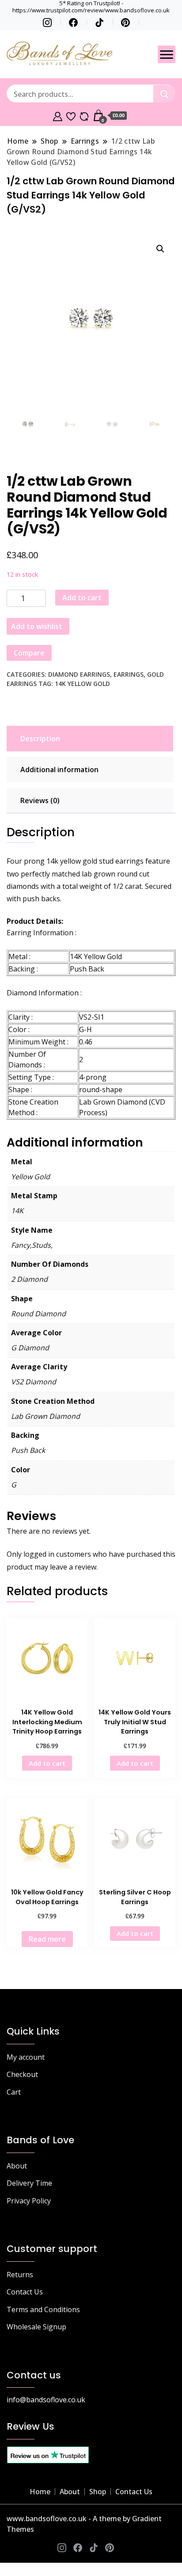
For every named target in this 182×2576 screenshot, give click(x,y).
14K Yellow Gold (82, 684)
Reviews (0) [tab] (40, 800)
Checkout (22, 2074)
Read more (47, 1939)
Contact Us (25, 2292)
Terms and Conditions (43, 2309)
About (17, 2166)
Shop (98, 2492)
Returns (20, 2275)
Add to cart (82, 598)
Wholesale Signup (36, 2327)
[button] (160, 249)
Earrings (129, 674)
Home (40, 2492)
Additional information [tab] (59, 770)
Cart (14, 2092)
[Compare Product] (84, 115)
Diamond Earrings (79, 674)
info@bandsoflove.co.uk (46, 2400)
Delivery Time (29, 2183)
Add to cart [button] (47, 1763)
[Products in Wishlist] (71, 115)
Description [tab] (40, 739)
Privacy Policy (29, 2201)
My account (26, 2057)
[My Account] (58, 115)
